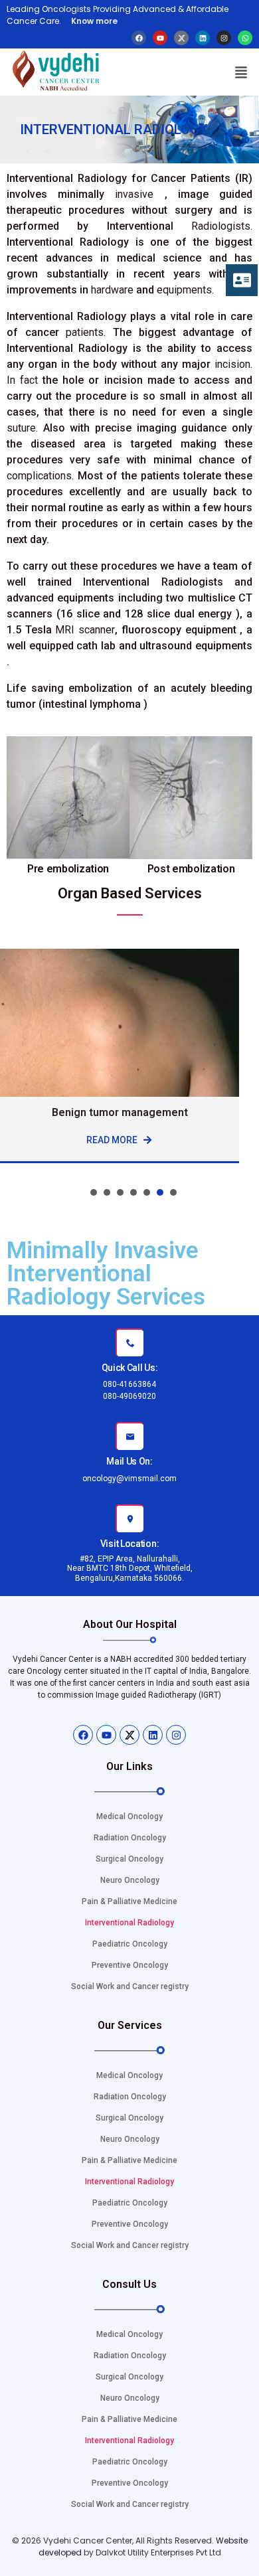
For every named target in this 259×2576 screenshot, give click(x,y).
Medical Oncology (129, 1816)
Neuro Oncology (130, 1880)
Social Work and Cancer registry (130, 1986)
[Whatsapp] (245, 38)
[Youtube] (160, 38)
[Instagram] (224, 38)
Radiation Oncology (130, 1838)
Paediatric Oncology (130, 1944)
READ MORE (115, 1140)
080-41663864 (129, 1384)
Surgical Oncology (129, 1859)
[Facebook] (139, 38)
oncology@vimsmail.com (129, 1479)
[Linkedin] (203, 38)
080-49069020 (129, 1396)
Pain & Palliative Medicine (129, 1901)
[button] (241, 72)
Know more (93, 21)
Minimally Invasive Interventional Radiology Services (106, 1274)
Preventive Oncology (130, 1965)
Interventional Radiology (129, 1923)
